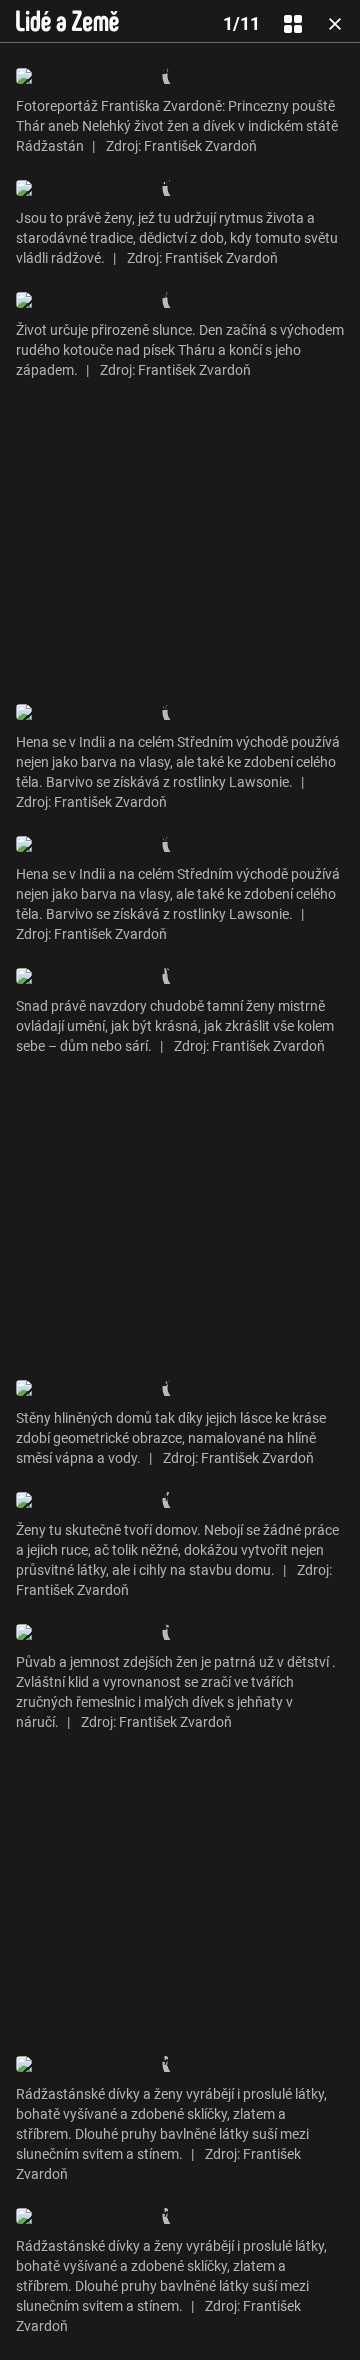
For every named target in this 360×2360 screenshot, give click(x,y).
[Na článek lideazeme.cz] (67, 21)
